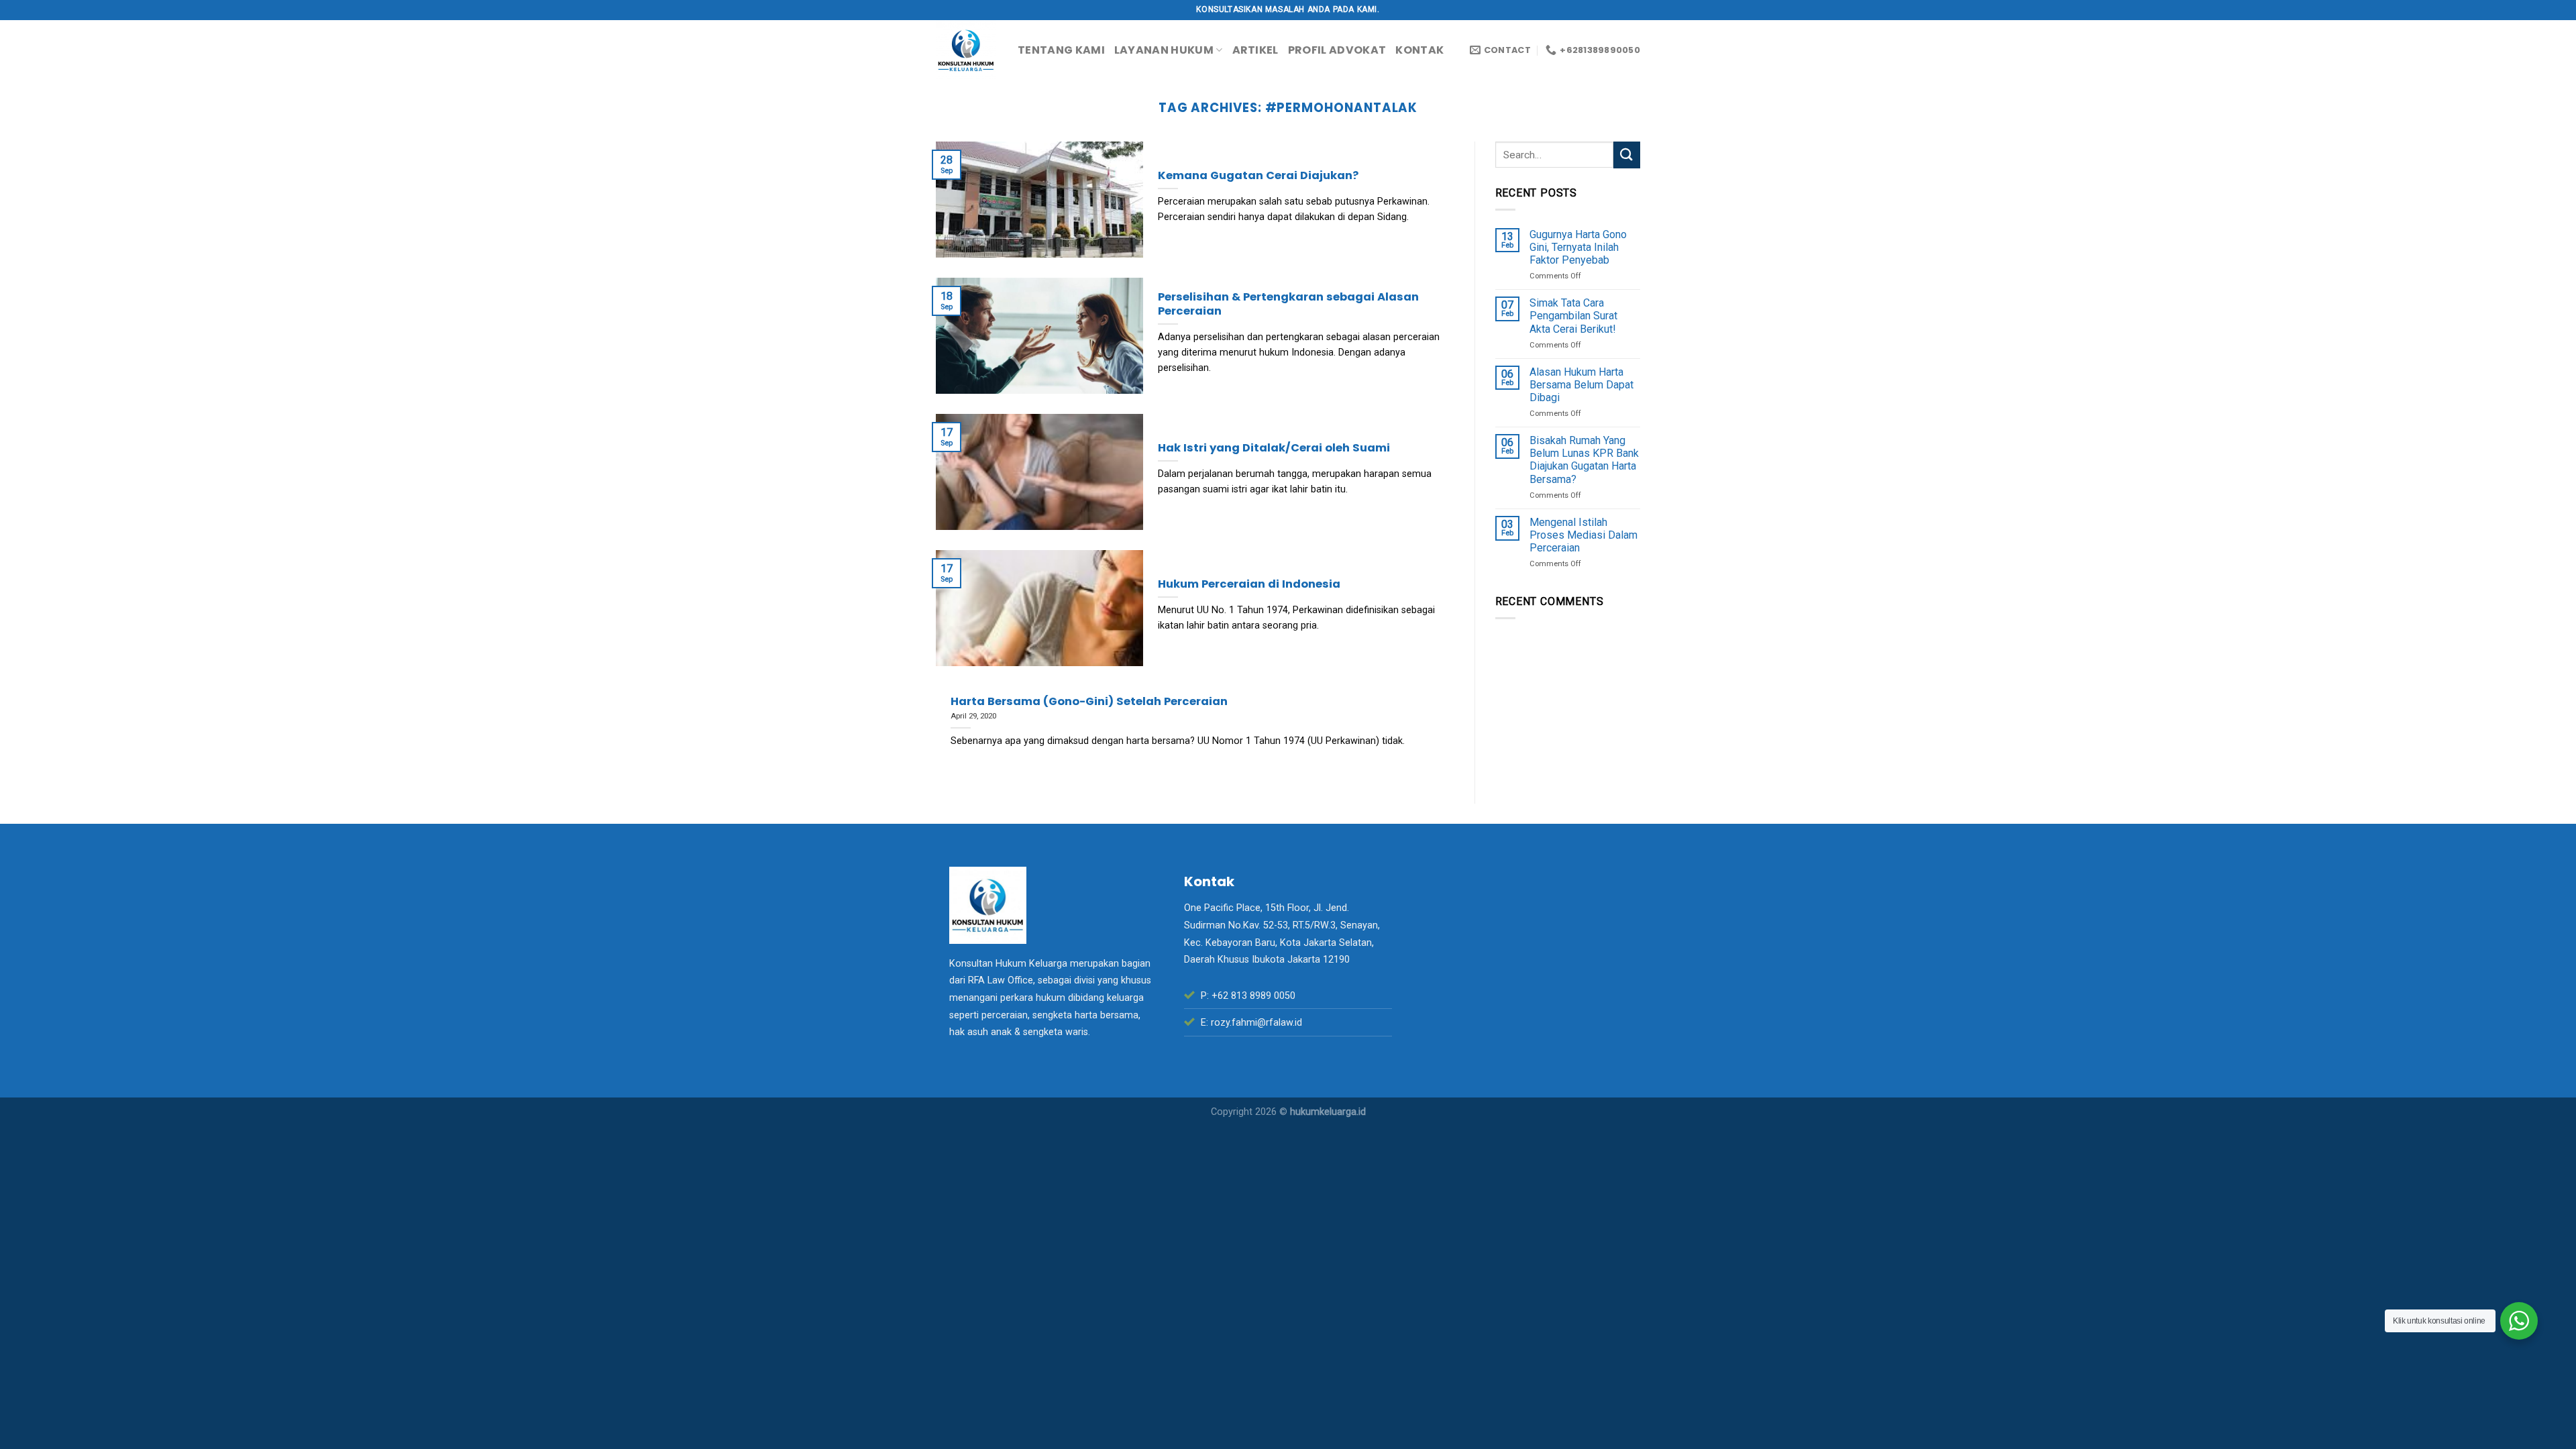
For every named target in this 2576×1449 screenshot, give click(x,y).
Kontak (1419, 50)
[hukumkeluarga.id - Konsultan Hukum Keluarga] (967, 50)
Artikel (1255, 50)
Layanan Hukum (1164, 50)
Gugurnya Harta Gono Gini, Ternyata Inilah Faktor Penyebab (1578, 247)
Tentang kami (1061, 50)
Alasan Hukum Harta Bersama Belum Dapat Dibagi (1581, 385)
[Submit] (1627, 155)
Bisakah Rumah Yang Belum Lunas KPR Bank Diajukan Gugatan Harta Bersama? (1584, 460)
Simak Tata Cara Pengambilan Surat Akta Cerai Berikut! (1573, 316)
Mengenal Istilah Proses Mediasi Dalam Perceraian (1584, 535)
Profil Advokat (1337, 50)
